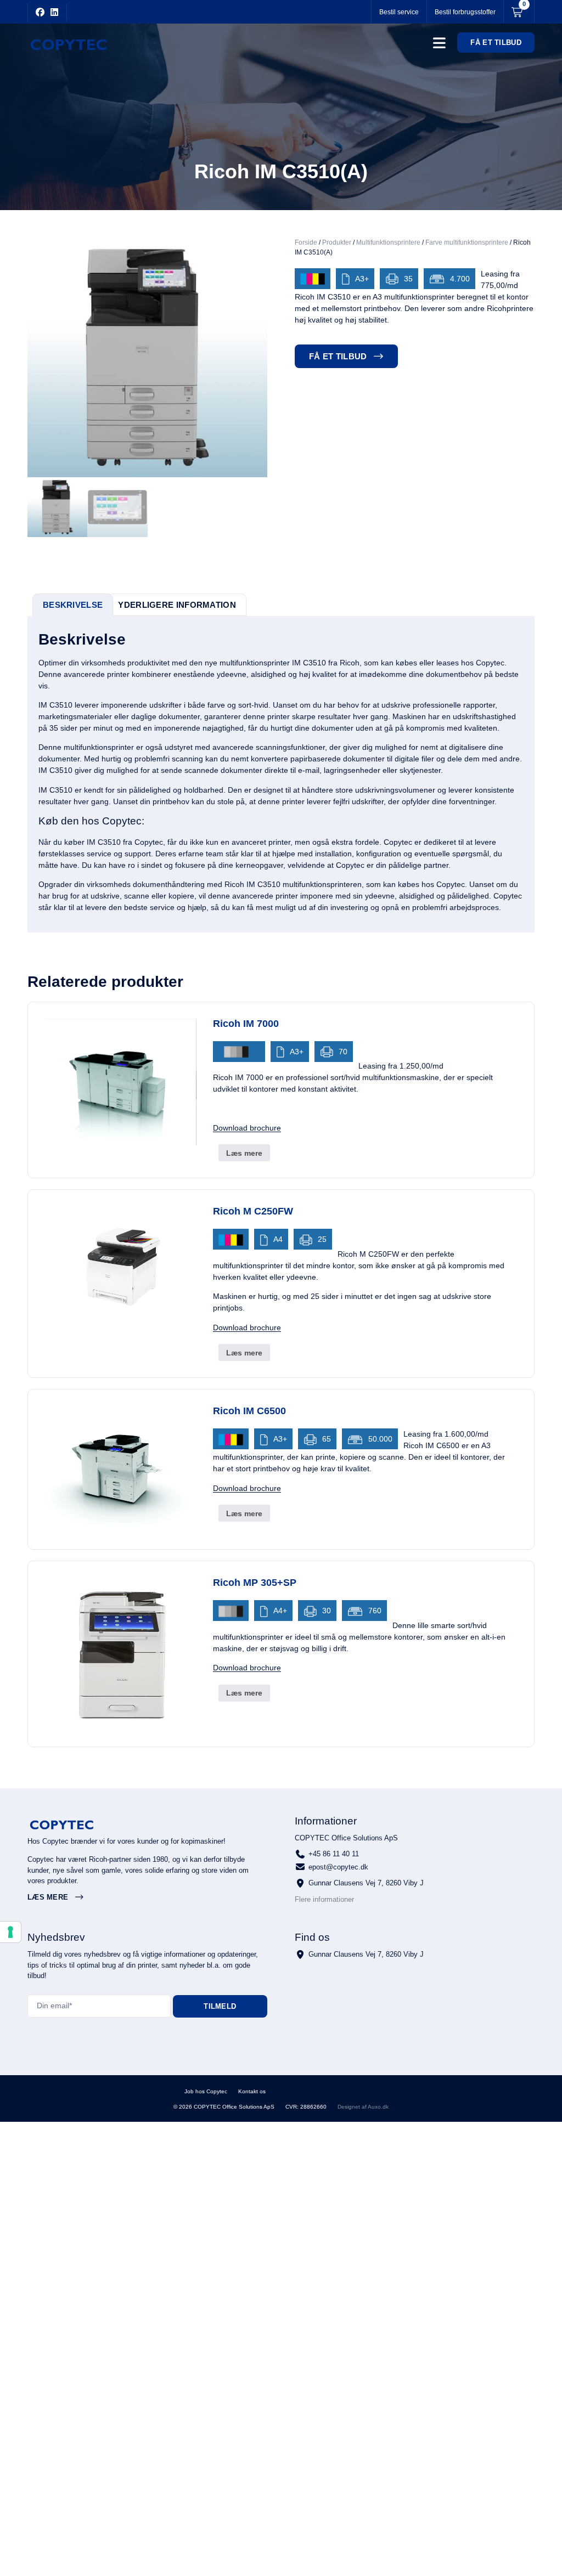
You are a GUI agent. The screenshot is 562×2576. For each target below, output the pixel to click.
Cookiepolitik (356, 2092)
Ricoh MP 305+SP (255, 1583)
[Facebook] (40, 12)
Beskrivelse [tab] (73, 605)
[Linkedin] (54, 12)
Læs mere (244, 1153)
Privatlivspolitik (302, 2092)
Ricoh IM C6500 (249, 1411)
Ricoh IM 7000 (246, 1024)
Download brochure (247, 1128)
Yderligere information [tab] (177, 605)
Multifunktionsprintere (388, 242)
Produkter (337, 242)
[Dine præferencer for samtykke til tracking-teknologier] (10, 1932)
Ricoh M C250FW (253, 1211)
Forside (306, 242)
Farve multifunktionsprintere (467, 242)
